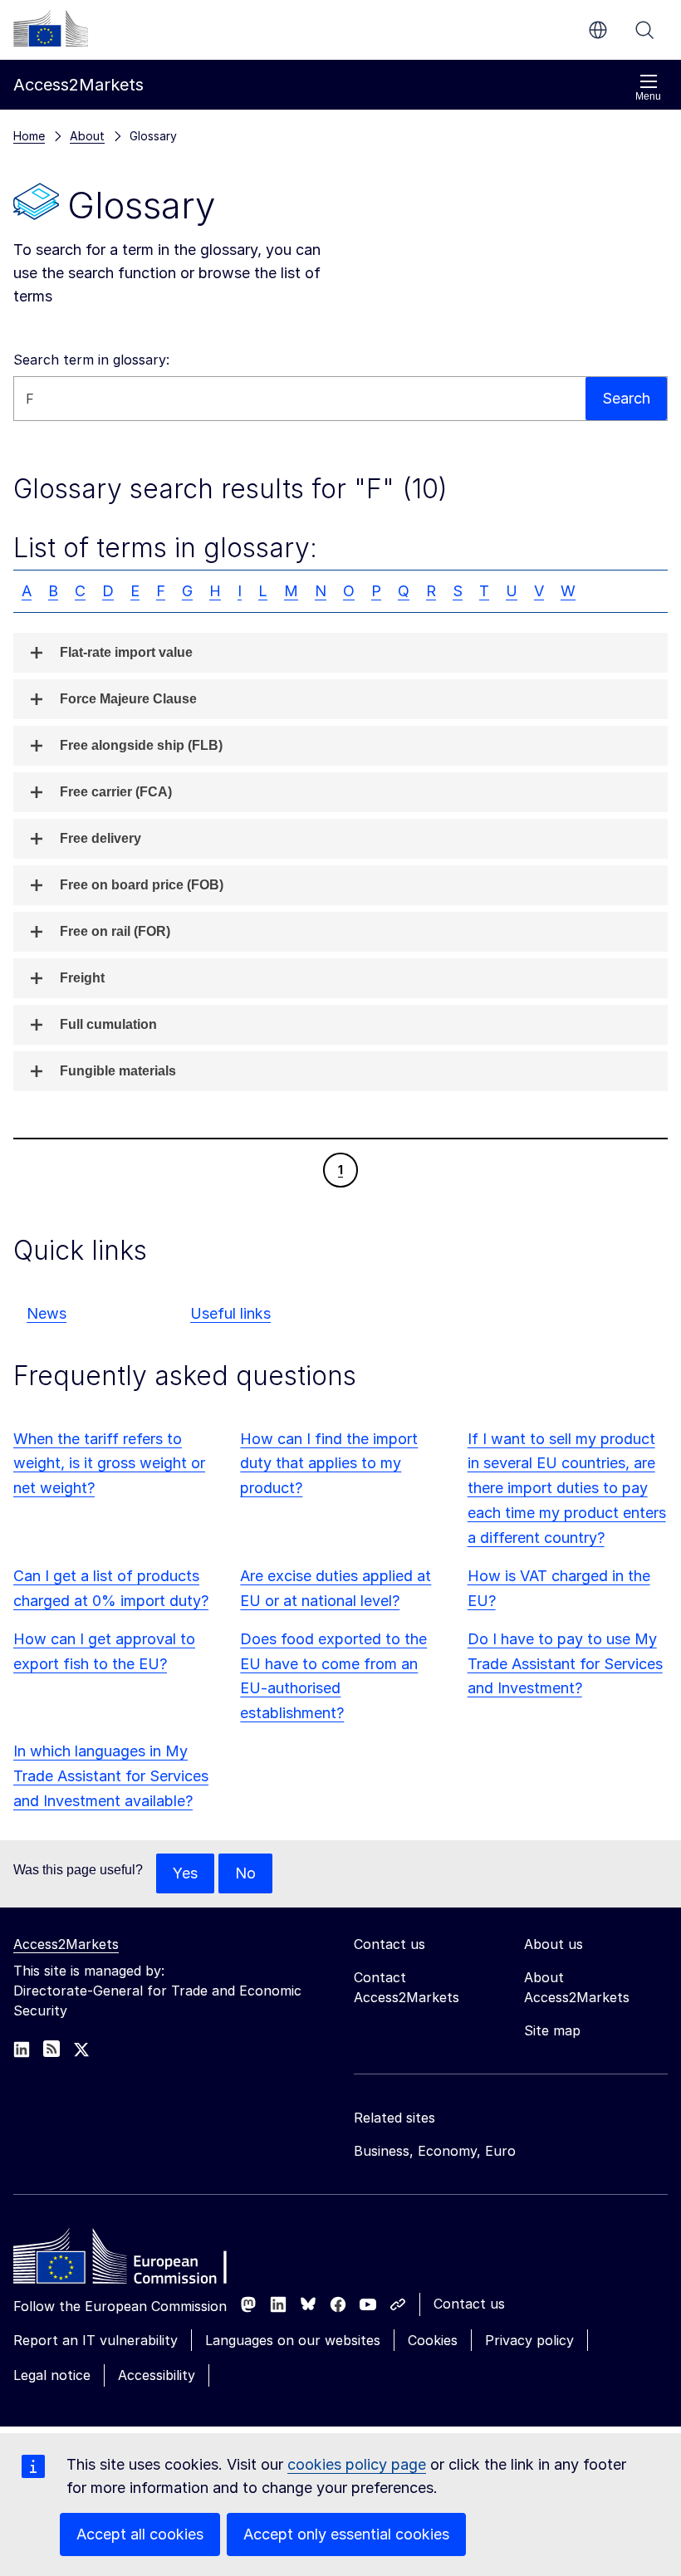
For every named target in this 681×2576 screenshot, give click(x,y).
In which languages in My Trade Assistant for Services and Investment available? (111, 1776)
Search (644, 30)
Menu (648, 96)
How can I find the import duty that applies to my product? (329, 1464)
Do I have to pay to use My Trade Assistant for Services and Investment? (565, 1664)
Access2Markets (66, 1944)
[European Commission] (51, 28)
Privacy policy (529, 2340)
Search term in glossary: (91, 360)
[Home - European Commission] (134, 2260)
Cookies (433, 2340)
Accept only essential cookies (346, 2534)
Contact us (469, 2304)
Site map (552, 2030)
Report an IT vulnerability (96, 2340)
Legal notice (52, 2375)
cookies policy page (357, 2464)
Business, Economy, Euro (435, 2151)
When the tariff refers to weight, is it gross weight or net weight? (109, 1464)
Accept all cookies (140, 2534)
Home (29, 136)
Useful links (230, 1313)
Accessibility (157, 2375)
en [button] (598, 30)
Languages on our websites (293, 2340)
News (47, 1313)
